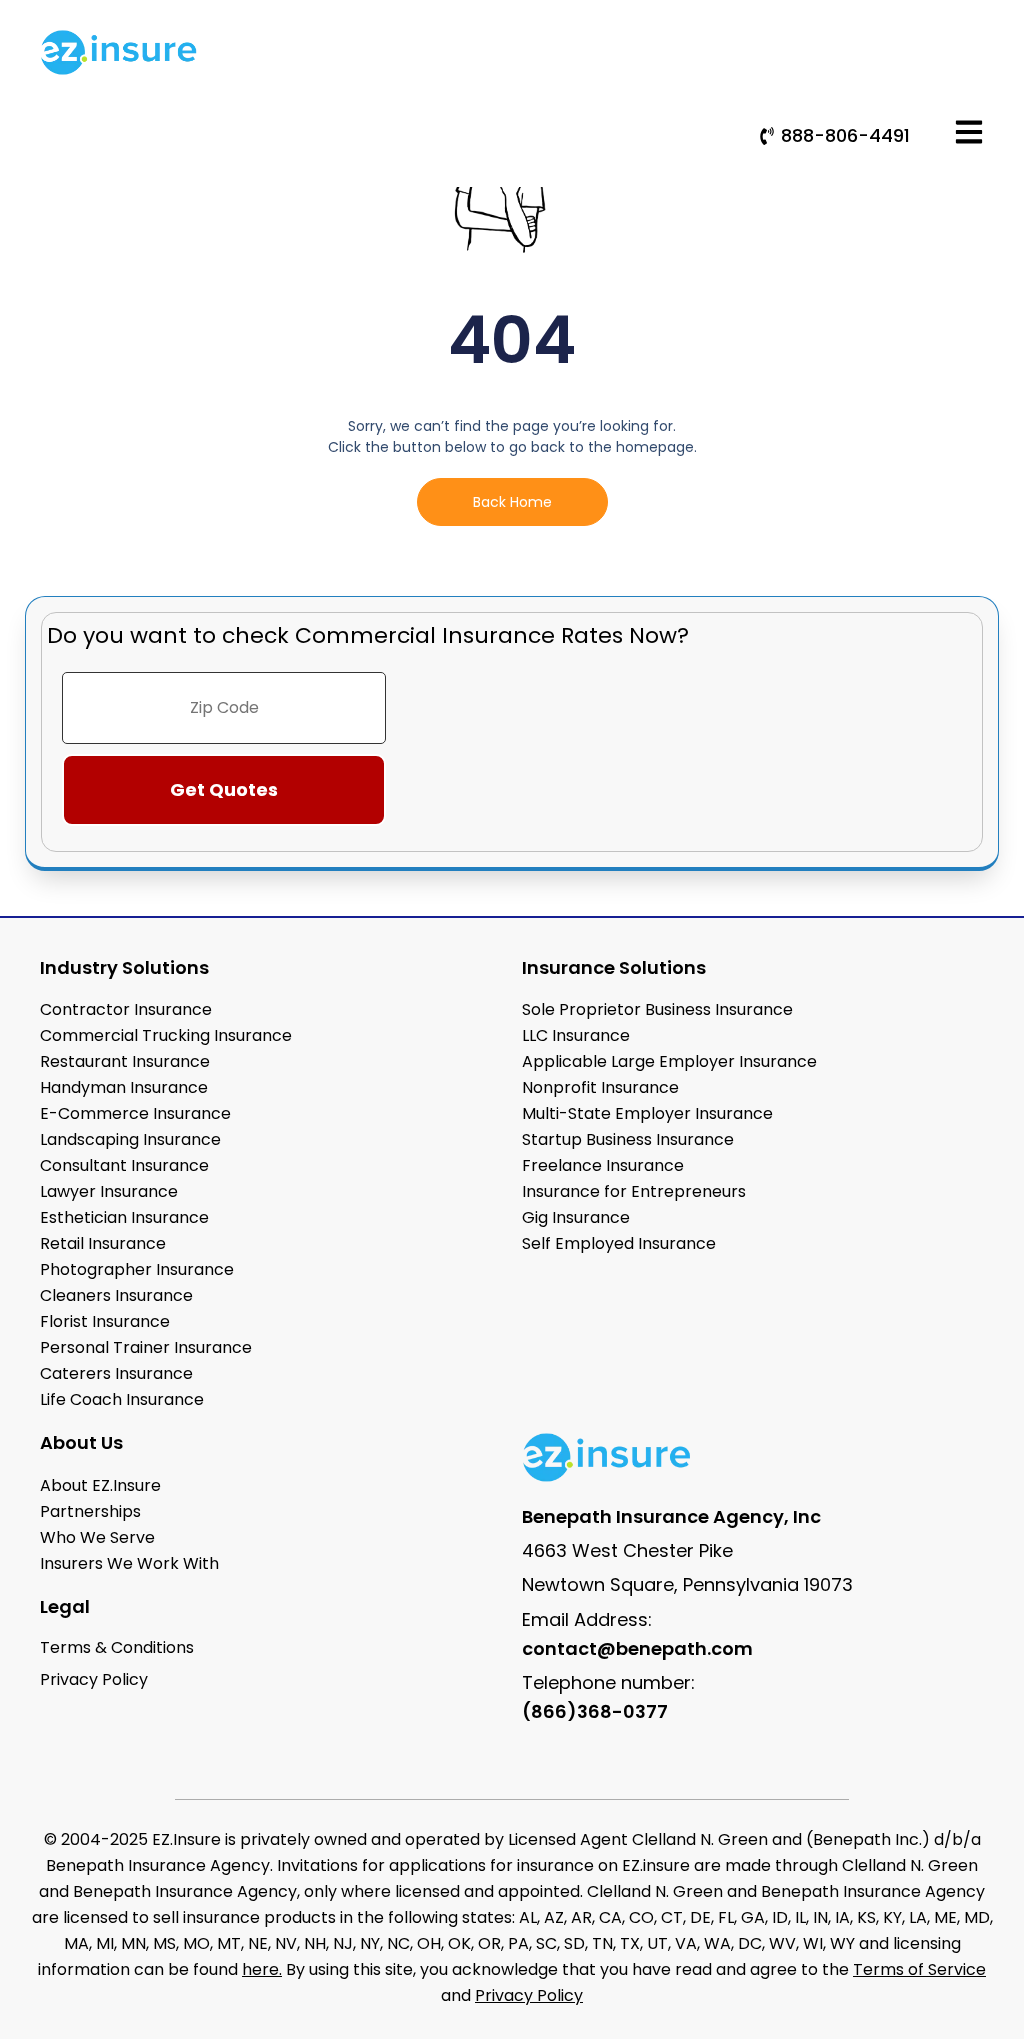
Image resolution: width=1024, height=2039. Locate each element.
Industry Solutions (124, 967)
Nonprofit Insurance (600, 1087)
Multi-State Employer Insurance (647, 1113)
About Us (81, 1442)
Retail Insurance (103, 1243)
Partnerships (90, 1511)
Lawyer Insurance (109, 1191)
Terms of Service (919, 1969)
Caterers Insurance (116, 1373)
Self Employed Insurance (619, 1243)
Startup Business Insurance (628, 1139)
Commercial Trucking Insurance (166, 1035)
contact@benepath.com (637, 1648)
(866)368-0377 (595, 1711)
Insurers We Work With (129, 1563)
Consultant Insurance (124, 1165)
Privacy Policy (529, 1995)
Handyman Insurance (124, 1087)
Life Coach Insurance (122, 1399)
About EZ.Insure (100, 1485)
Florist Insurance (105, 1321)
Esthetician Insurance (124, 1217)
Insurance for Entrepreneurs (634, 1191)
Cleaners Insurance (116, 1295)
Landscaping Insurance (130, 1139)
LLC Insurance (576, 1035)
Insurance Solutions (614, 967)
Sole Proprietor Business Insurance (657, 1009)
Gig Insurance (576, 1217)
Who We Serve (97, 1537)
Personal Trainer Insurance (146, 1347)
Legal (65, 1606)
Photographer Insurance (137, 1269)
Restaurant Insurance (125, 1061)
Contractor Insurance (126, 1009)
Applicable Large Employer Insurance (669, 1061)
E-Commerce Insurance (135, 1113)
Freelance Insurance (603, 1165)
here (260, 1969)
